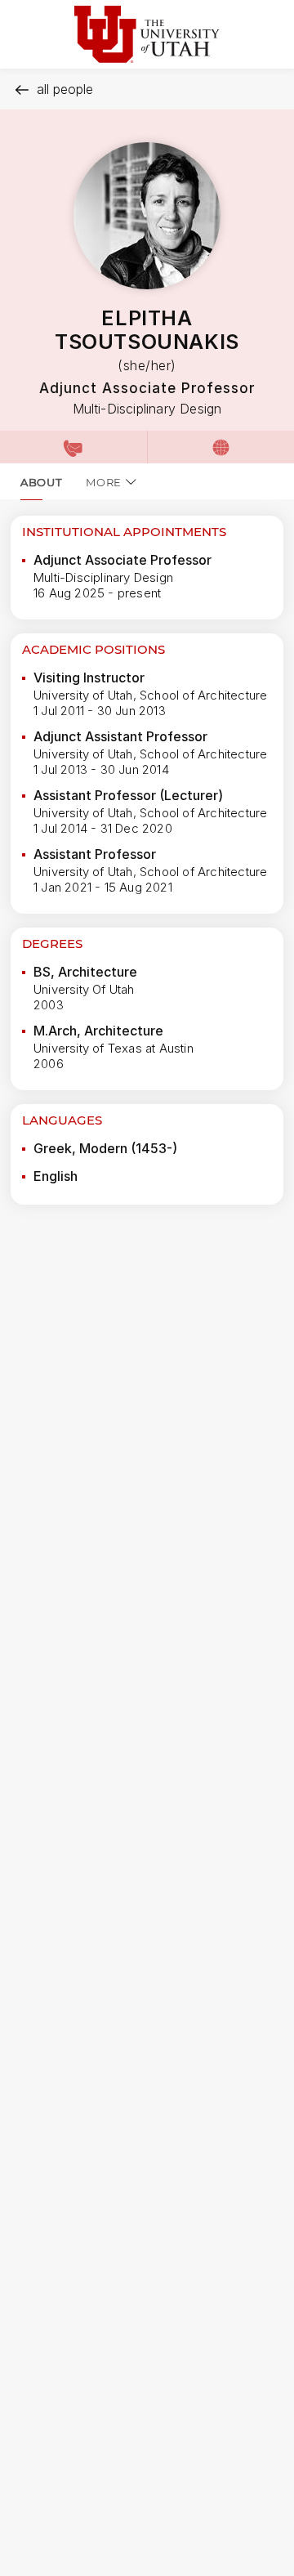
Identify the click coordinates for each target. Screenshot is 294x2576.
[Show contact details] (73, 447)
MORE (104, 482)
